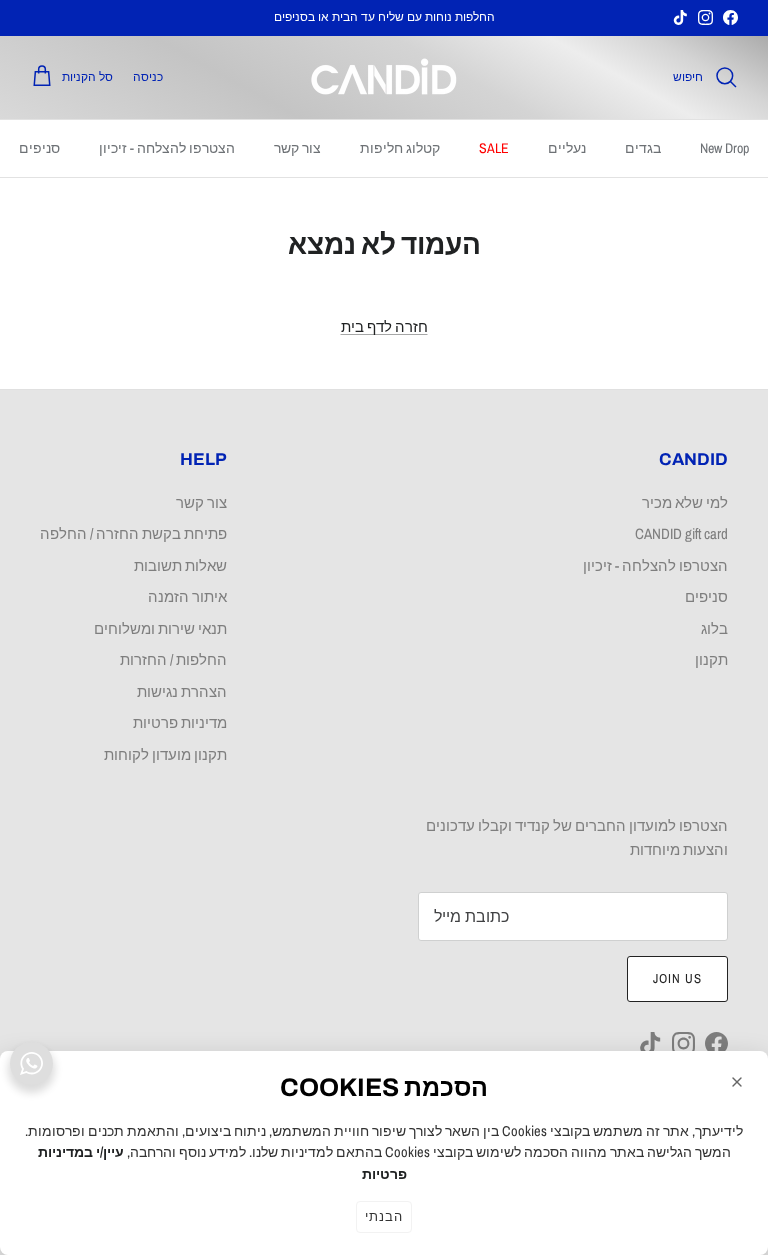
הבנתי (384, 1216)
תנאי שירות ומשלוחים (160, 628)
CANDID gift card (681, 533)
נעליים (567, 148)
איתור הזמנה (187, 596)
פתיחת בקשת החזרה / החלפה (133, 533)
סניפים (39, 148)
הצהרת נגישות (182, 691)
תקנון (711, 659)
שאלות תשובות (180, 565)
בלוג (714, 628)
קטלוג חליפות (400, 148)
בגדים (643, 148)
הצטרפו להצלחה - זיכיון (167, 148)
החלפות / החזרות (173, 659)
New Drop (724, 148)
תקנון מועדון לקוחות (165, 754)
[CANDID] (384, 77)
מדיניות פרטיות (180, 722)
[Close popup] (737, 1082)
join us (677, 978)
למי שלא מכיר (685, 502)
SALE (494, 148)
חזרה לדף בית (384, 326)
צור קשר (297, 148)
